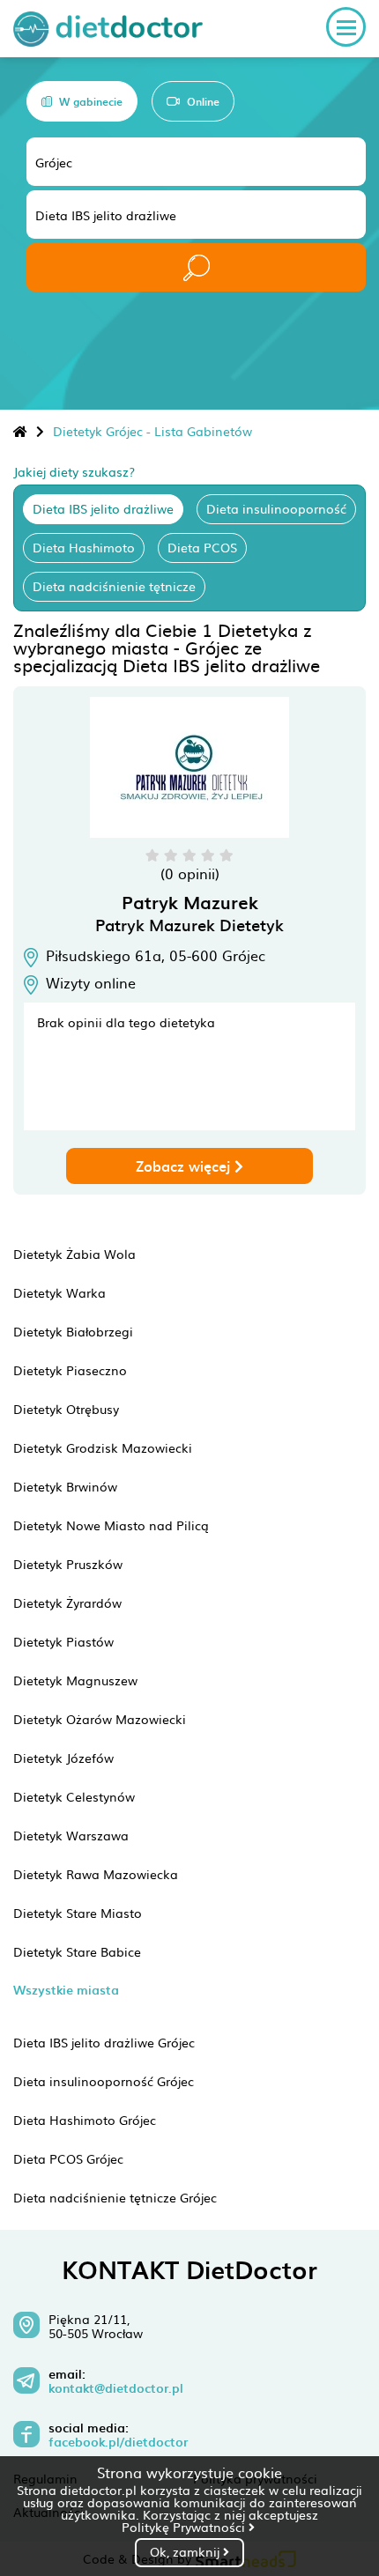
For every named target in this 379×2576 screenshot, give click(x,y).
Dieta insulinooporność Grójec (104, 2081)
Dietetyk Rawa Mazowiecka (96, 1874)
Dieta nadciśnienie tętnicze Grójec (115, 2197)
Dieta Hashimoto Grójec (85, 2120)
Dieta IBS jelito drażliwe (103, 508)
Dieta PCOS (202, 547)
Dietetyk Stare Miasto (78, 1913)
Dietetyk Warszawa (71, 1835)
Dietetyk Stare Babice (77, 1951)
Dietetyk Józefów (63, 1758)
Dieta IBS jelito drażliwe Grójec (104, 2042)
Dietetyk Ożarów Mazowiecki (100, 1719)
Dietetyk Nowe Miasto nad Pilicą (111, 1525)
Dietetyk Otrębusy (66, 1409)
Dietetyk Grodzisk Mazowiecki (103, 1447)
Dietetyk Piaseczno (70, 1370)
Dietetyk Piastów (63, 1641)
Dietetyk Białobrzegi (73, 1331)
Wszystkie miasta (66, 1990)
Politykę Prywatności (185, 2527)
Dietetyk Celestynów (74, 1796)
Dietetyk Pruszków (68, 1564)
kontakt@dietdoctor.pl (116, 2388)
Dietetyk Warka (59, 1292)
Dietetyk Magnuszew (75, 1680)
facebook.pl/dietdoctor (118, 2442)
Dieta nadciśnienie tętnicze (114, 586)
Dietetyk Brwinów (65, 1486)
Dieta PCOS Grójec (68, 2158)
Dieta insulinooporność (276, 508)
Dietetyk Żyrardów (67, 1603)
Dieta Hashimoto (84, 547)
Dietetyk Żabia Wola (74, 1254)
